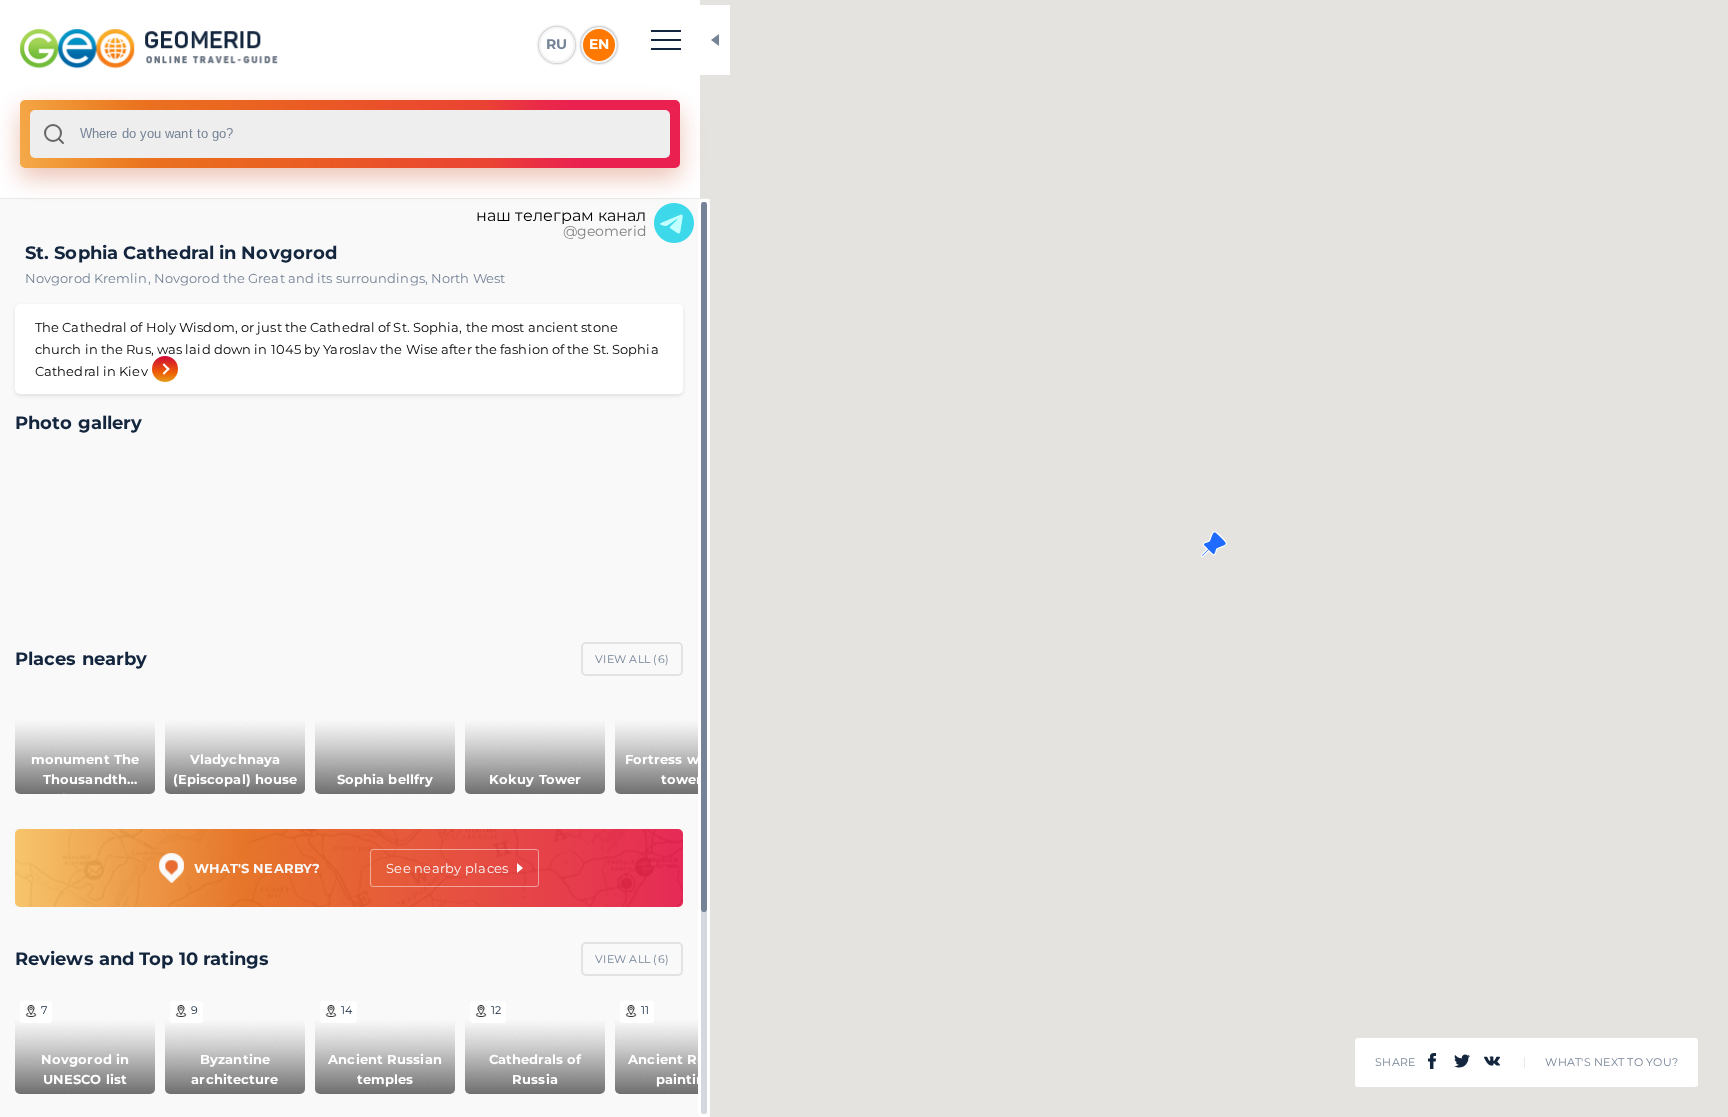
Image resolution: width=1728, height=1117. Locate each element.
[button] (1214, 544)
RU (556, 44)
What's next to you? (1611, 1062)
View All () (632, 659)
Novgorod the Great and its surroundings (292, 278)
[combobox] (350, 134)
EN (599, 44)
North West (468, 278)
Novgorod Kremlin (89, 278)
